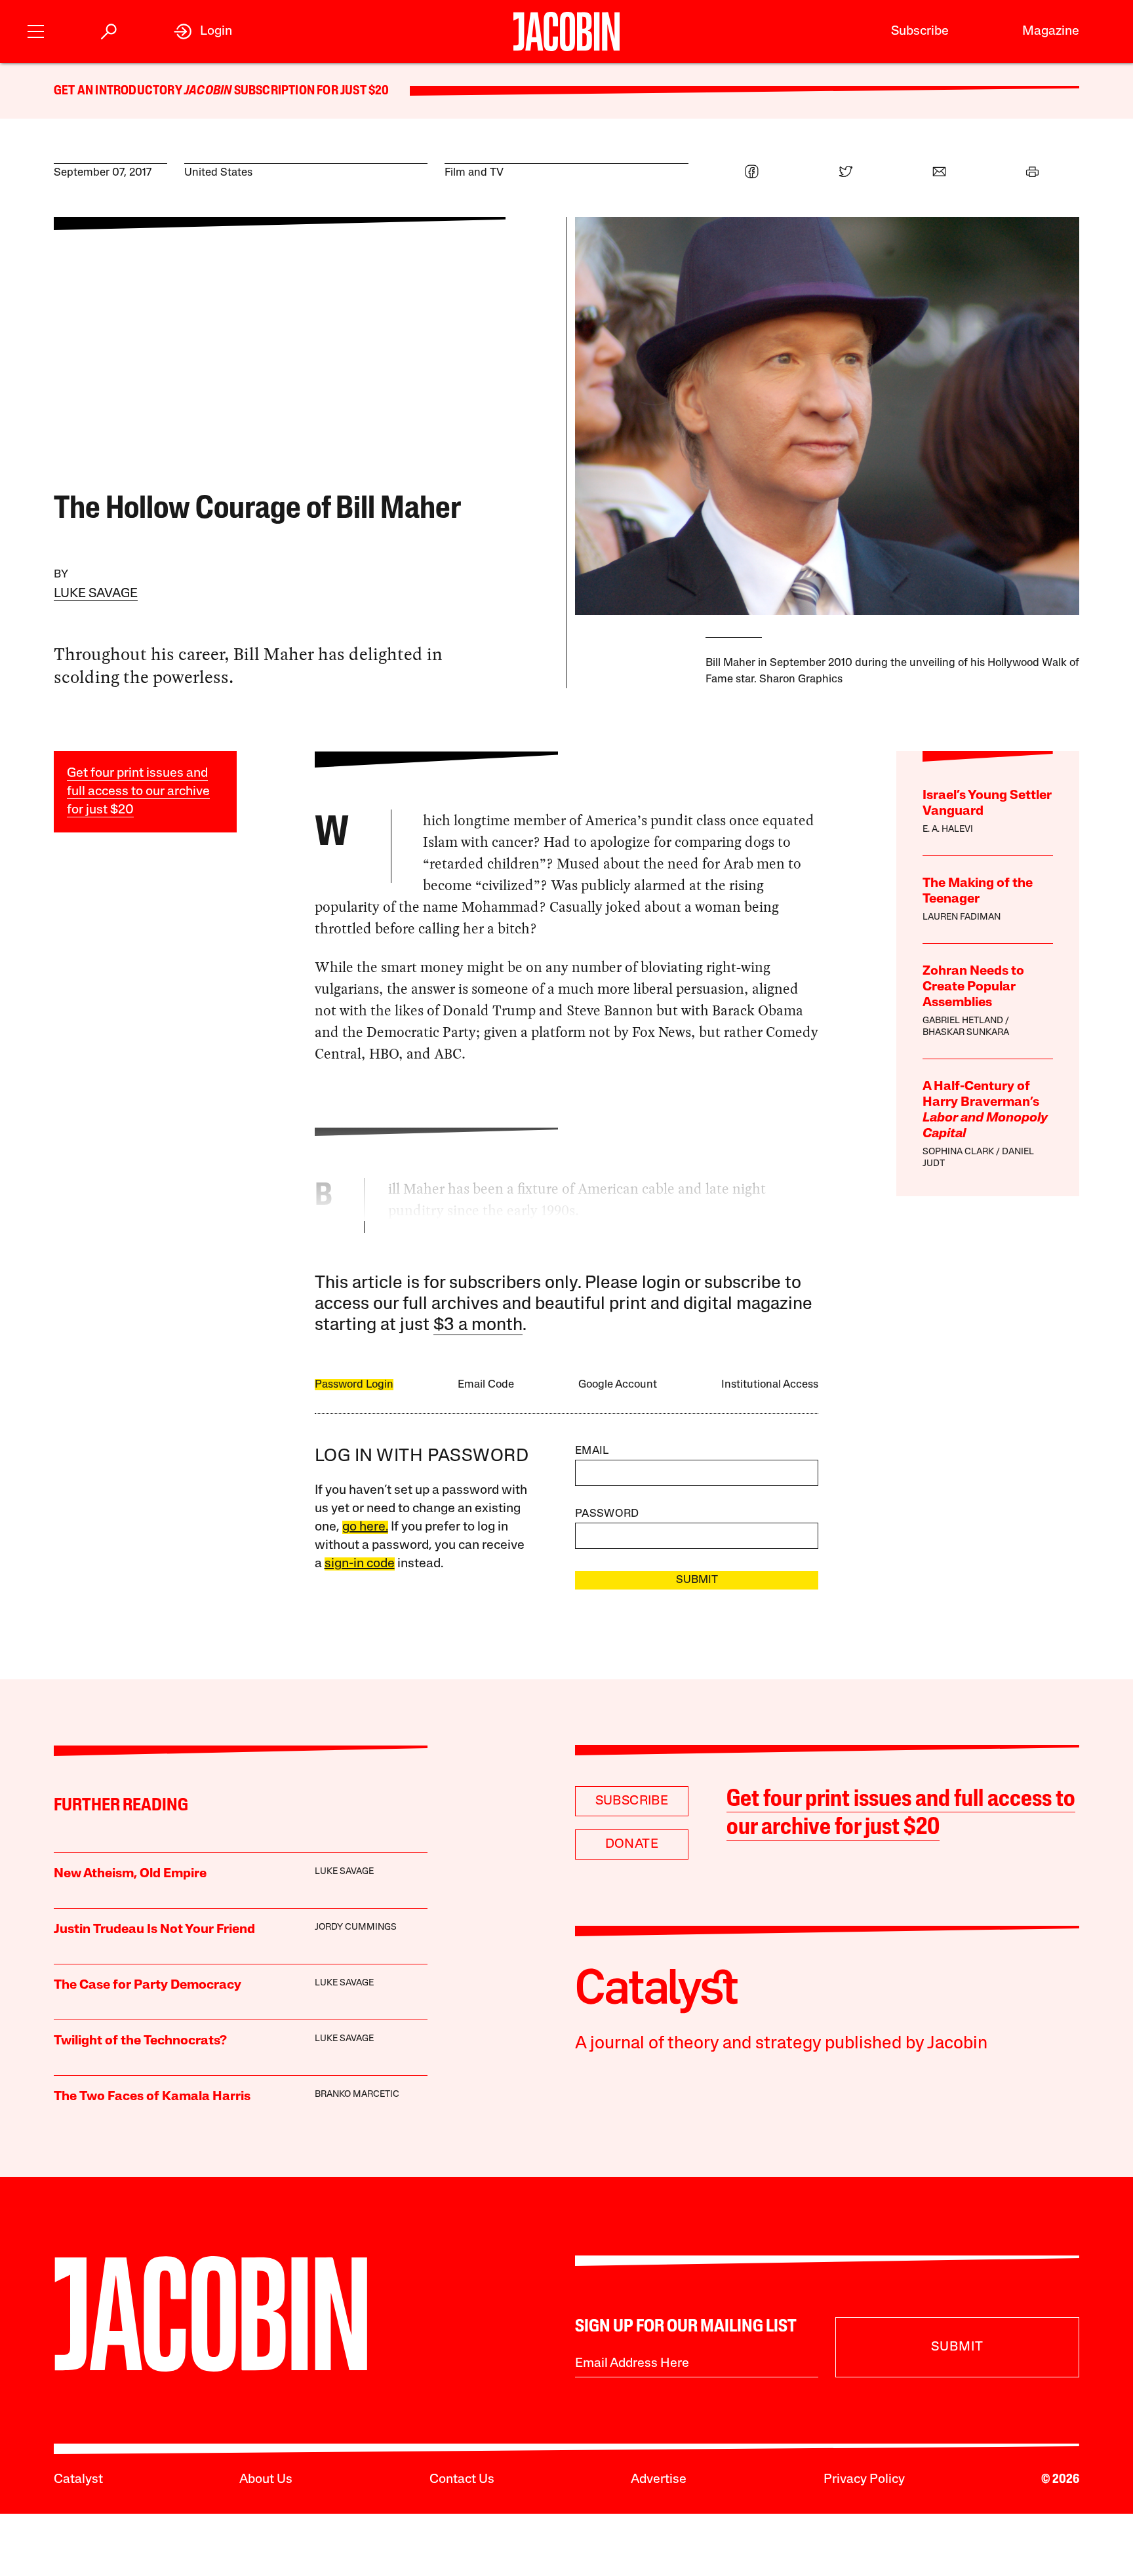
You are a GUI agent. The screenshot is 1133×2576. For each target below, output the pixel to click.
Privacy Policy (864, 2480)
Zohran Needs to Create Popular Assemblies (973, 987)
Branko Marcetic (357, 2095)
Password (607, 1514)
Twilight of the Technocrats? (140, 2041)
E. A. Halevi (948, 829)
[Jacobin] (566, 31)
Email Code (486, 1385)
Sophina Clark (958, 1152)
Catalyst (78, 2480)
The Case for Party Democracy (148, 1985)
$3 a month (478, 1326)
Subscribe (920, 31)
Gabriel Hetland (963, 1021)
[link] (203, 31)
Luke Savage (96, 594)
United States (218, 173)
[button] (36, 30)
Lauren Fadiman (962, 917)
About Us (266, 2480)
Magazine (1051, 31)
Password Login (354, 1385)
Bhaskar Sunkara (966, 1033)
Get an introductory (119, 91)
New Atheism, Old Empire (130, 1874)
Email (592, 1451)
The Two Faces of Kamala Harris (152, 2097)
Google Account (618, 1385)
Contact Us (462, 2480)
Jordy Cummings (356, 1927)
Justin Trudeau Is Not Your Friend (154, 1930)
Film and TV (474, 173)
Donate (632, 1844)
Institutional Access (770, 1385)
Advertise (659, 2480)
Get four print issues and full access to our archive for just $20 (138, 792)
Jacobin (208, 91)
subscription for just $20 (310, 91)
